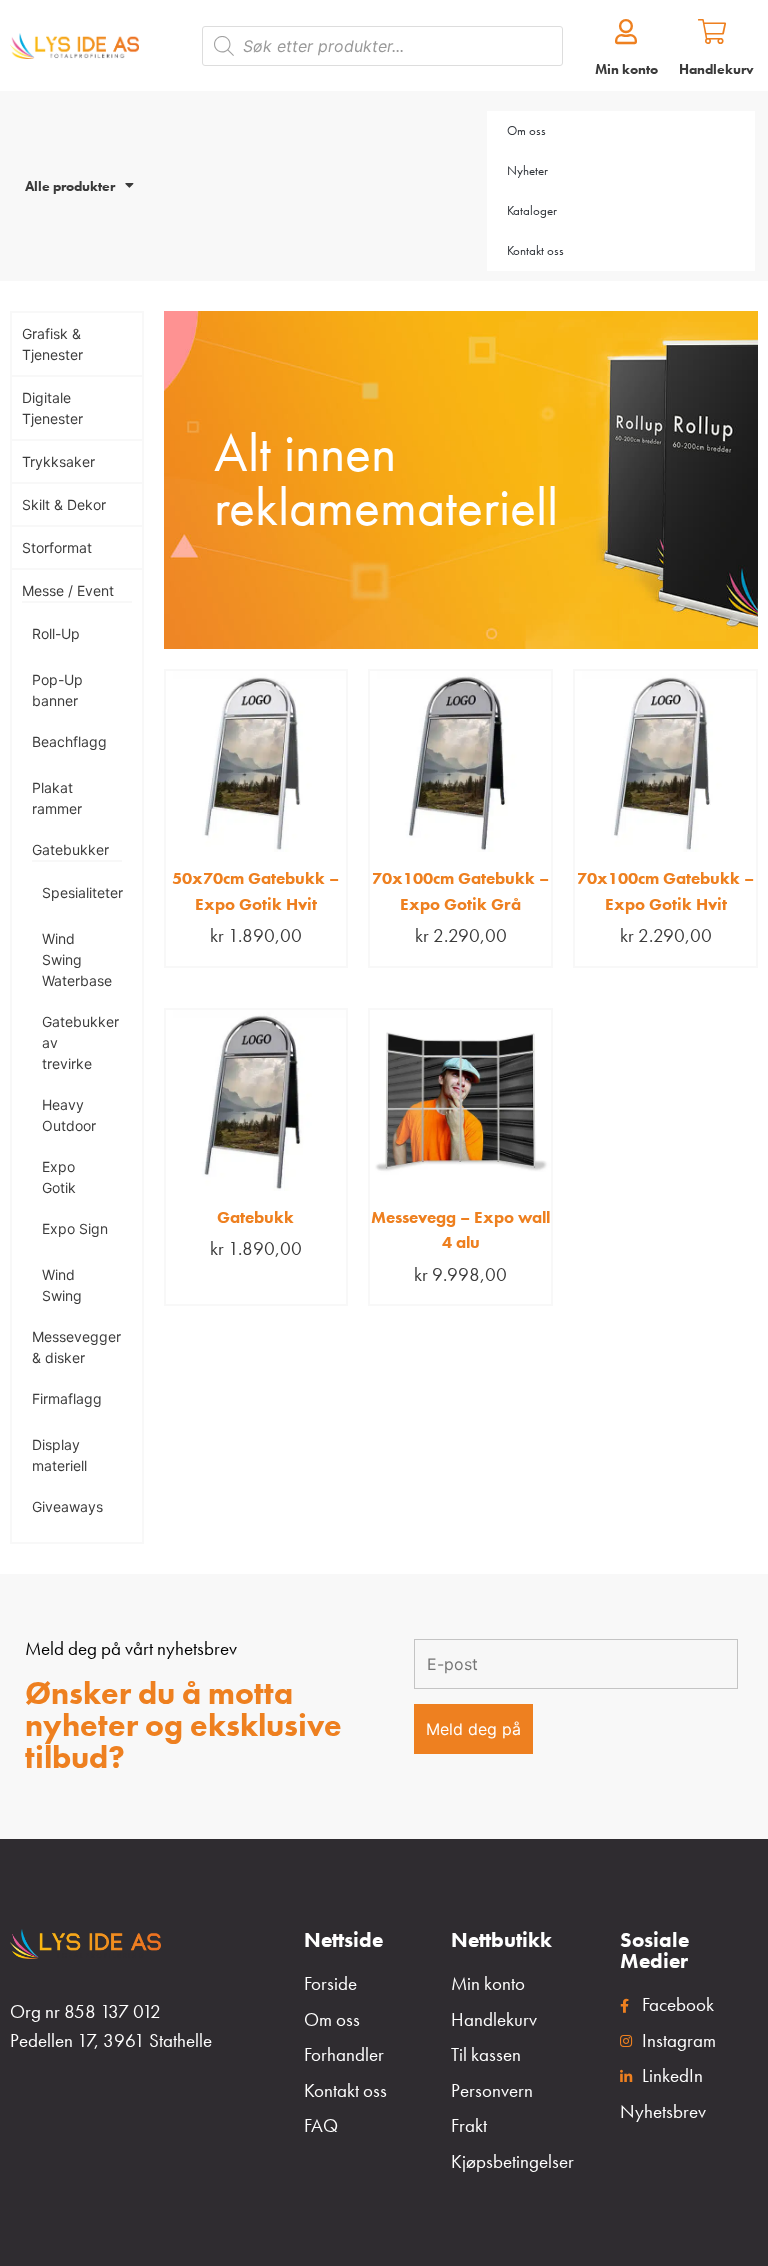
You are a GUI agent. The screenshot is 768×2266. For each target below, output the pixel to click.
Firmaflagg (67, 1398)
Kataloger (532, 210)
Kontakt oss (535, 250)
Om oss (526, 130)
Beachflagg (69, 741)
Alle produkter (70, 186)
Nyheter (527, 170)
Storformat (57, 547)
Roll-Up (56, 633)
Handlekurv (716, 69)
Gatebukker (70, 849)
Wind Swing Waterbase (77, 959)
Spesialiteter (82, 892)
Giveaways (67, 1506)
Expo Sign (75, 1228)
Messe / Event (68, 590)
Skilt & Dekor (64, 504)
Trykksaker (58, 461)
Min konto (626, 69)
